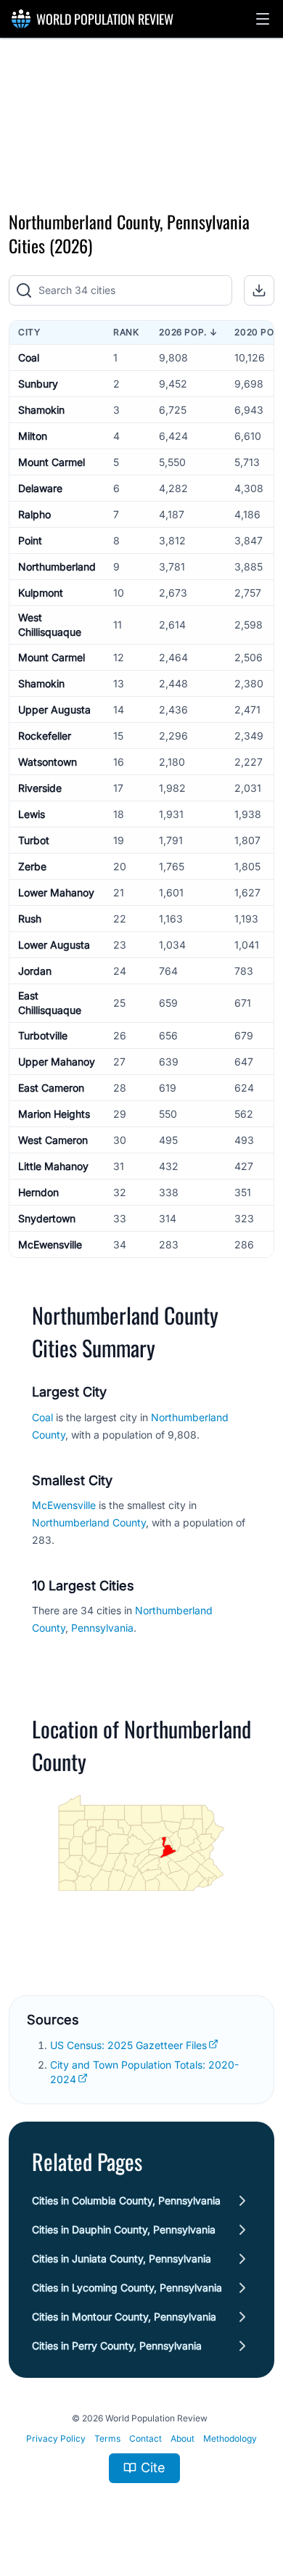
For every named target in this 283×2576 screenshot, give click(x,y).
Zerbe (32, 866)
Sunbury (38, 384)
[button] (263, 19)
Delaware (40, 488)
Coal (29, 357)
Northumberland (57, 567)
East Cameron (51, 1088)
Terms (107, 2438)
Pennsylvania (102, 1628)
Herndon (38, 1192)
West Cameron (53, 1140)
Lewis (32, 814)
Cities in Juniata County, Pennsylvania (122, 2258)
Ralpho (34, 514)
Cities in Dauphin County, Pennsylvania (124, 2229)
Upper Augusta (54, 710)
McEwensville (50, 1244)
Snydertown (47, 1218)
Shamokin (41, 410)
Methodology (230, 2438)
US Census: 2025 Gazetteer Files (128, 2045)
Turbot (34, 840)
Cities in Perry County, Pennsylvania (117, 2346)
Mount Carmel (52, 462)
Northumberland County (89, 1522)
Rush (30, 919)
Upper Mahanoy (57, 1062)
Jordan (35, 971)
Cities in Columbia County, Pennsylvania (126, 2200)
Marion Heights (54, 1114)
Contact (145, 2438)
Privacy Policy (56, 2438)
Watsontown (48, 762)
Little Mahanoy (53, 1166)
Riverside (40, 788)
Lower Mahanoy (56, 892)
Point (30, 540)
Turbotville (43, 1035)
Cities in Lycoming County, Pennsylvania (127, 2287)
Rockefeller (45, 736)
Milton (33, 436)
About (182, 2438)
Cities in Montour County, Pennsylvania (124, 2317)
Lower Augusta (54, 945)
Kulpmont (41, 593)
